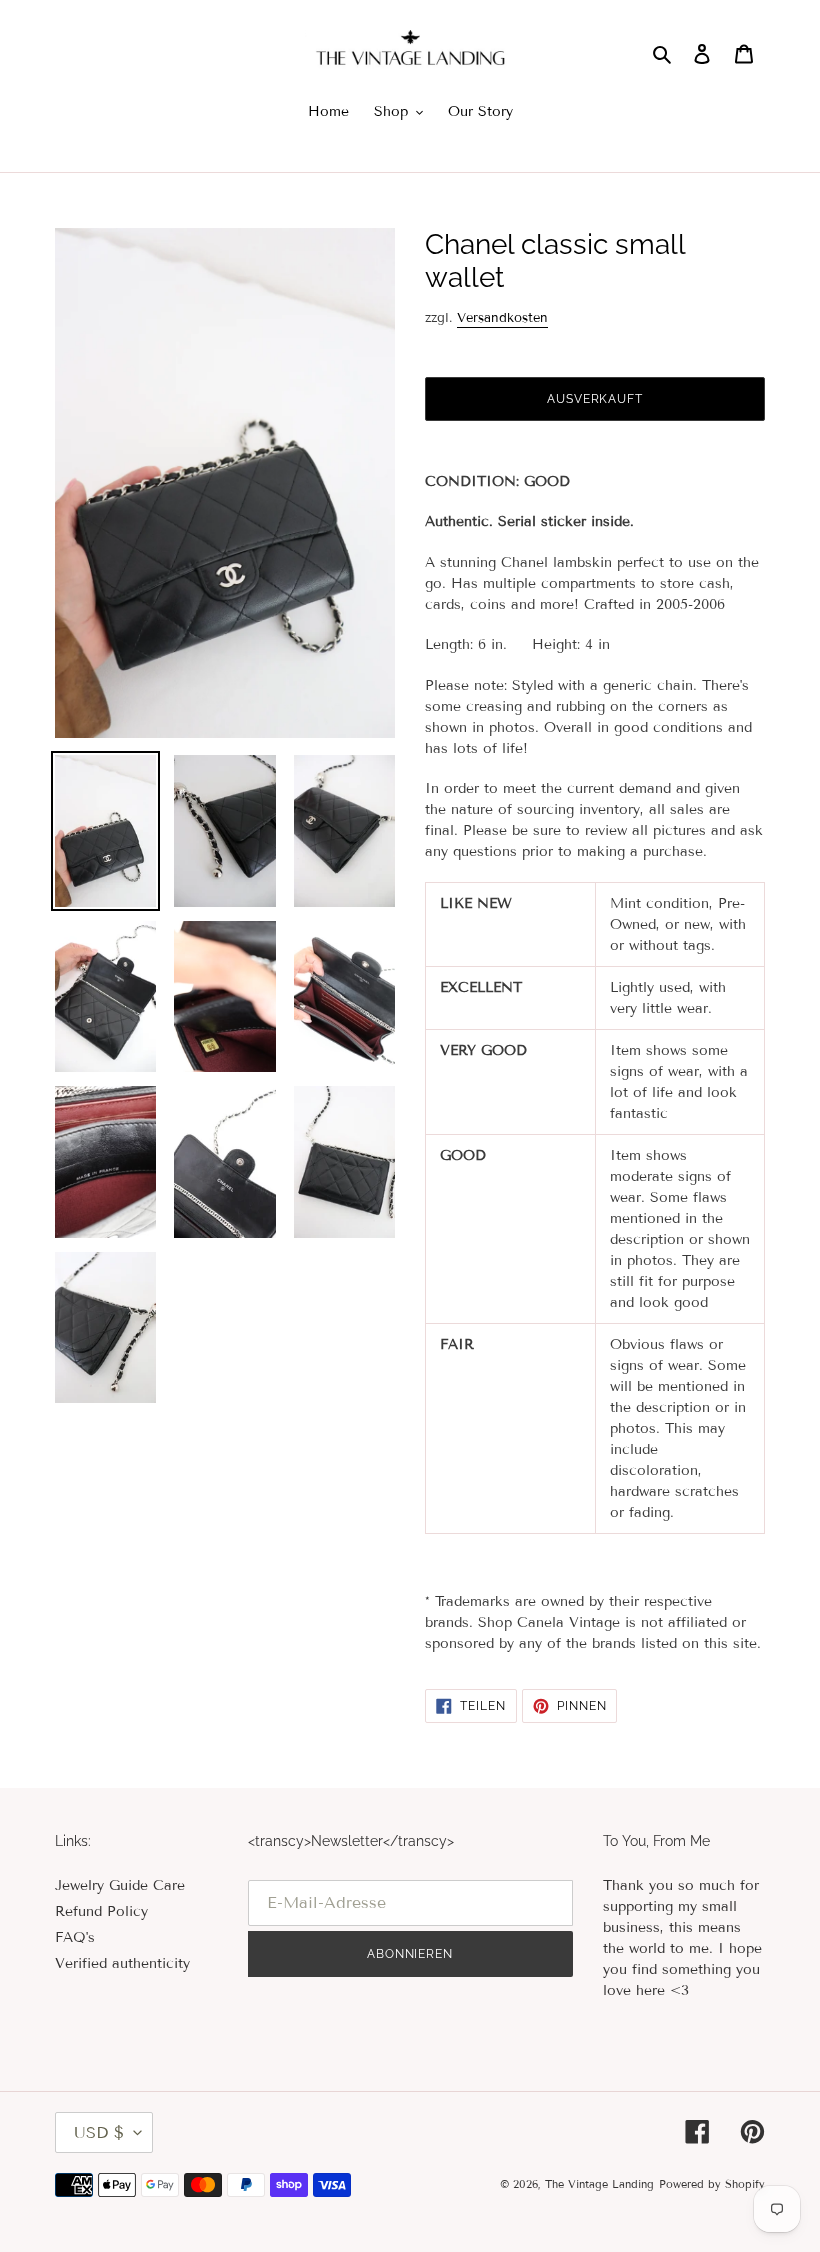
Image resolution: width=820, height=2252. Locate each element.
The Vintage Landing (599, 2184)
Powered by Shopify (712, 2184)
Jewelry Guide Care (120, 1885)
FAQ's (75, 1937)
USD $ (99, 2132)
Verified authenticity (122, 1963)
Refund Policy (101, 1911)
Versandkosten (502, 318)
